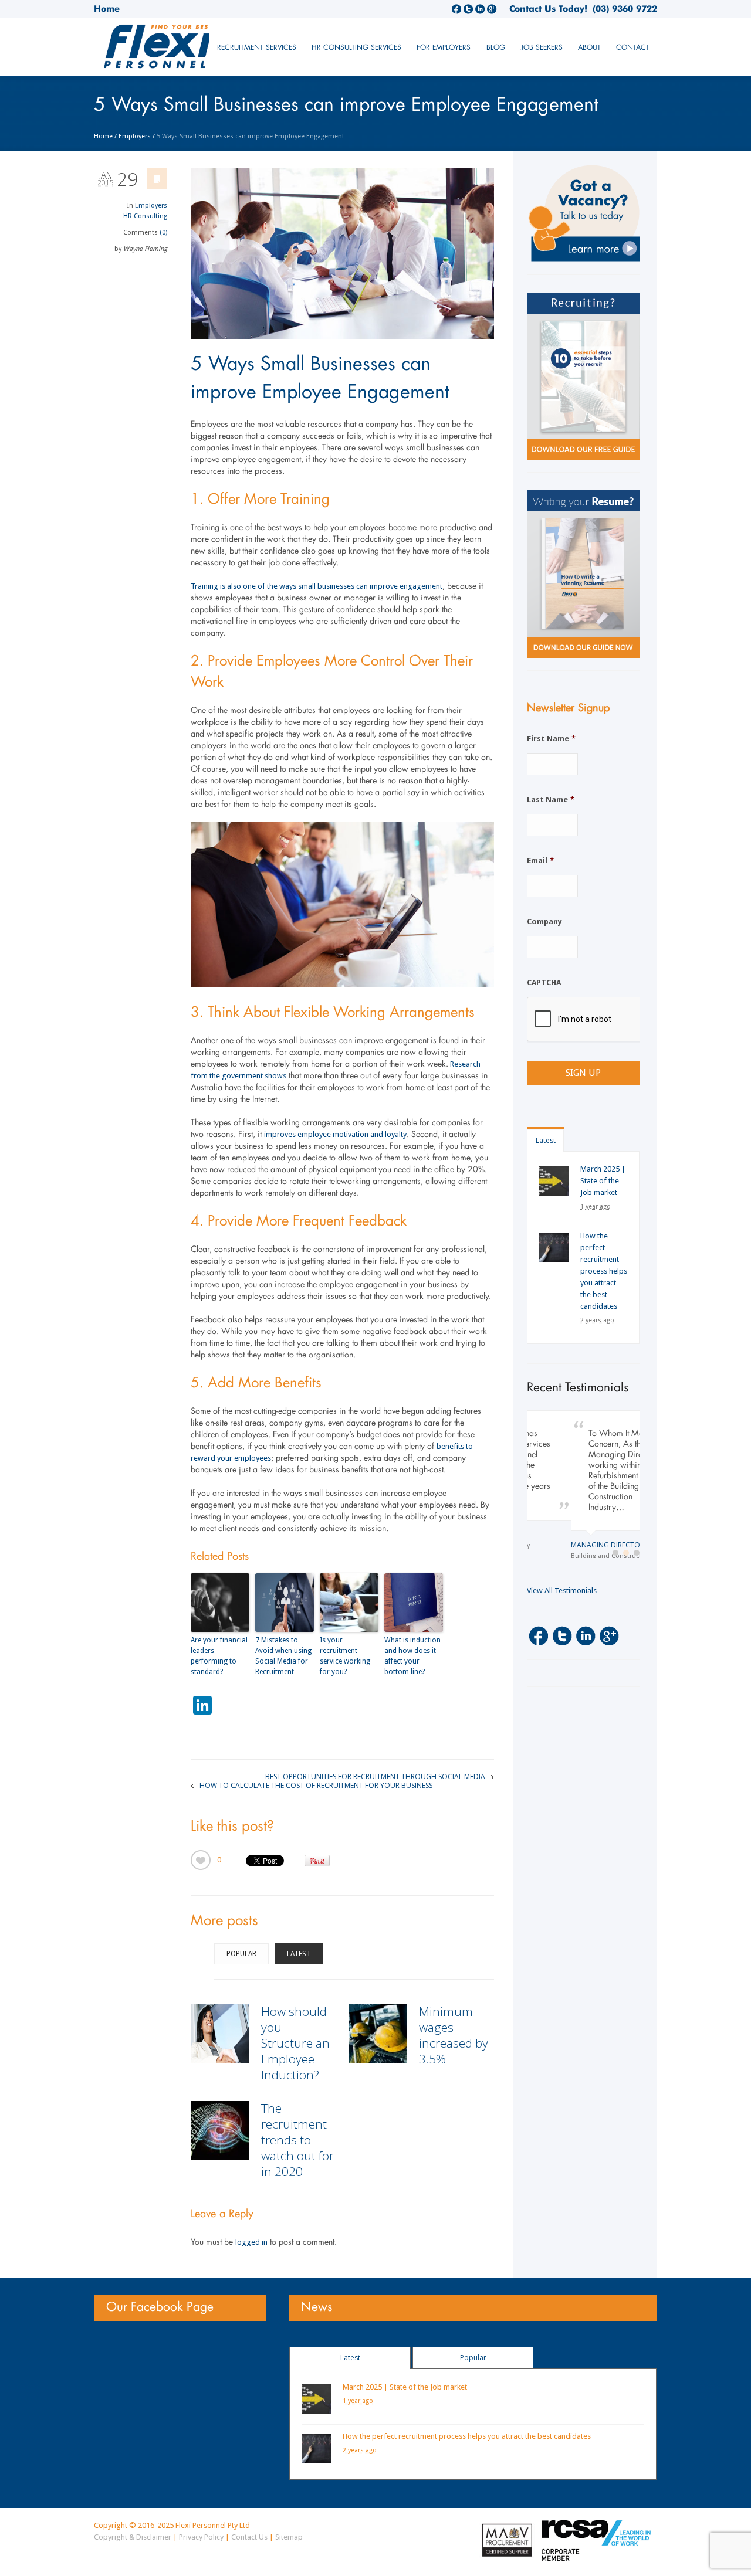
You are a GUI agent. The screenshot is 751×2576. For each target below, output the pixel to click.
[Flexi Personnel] (181, 51)
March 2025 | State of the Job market (603, 1181)
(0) (163, 233)
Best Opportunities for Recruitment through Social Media (375, 1776)
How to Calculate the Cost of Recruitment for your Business (316, 1785)
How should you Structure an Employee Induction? (295, 2043)
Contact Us (249, 2537)
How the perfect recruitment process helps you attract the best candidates (604, 1271)
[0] (201, 1860)
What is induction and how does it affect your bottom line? (412, 1656)
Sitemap (289, 2537)
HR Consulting (145, 216)
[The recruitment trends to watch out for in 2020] (220, 2130)
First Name (551, 739)
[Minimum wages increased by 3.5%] (378, 2034)
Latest (299, 1954)
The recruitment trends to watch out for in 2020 (297, 2140)
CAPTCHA (544, 982)
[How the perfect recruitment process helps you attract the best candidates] (554, 1248)
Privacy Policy (201, 2537)
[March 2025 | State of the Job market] (554, 1181)
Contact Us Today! (548, 9)
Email (540, 861)
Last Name (551, 800)
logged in (251, 2242)
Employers (135, 136)
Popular (241, 1954)
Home (107, 9)
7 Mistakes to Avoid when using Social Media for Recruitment (283, 1656)
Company (544, 922)
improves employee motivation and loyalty (335, 1134)
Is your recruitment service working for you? (345, 1656)
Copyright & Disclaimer (133, 2537)
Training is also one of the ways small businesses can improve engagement (317, 586)
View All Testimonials (562, 1595)
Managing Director (564, 1545)
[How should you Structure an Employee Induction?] (220, 2034)
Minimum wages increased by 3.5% (454, 2035)
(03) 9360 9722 (622, 9)
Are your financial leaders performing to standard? (219, 1656)
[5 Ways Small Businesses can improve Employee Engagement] (342, 254)
